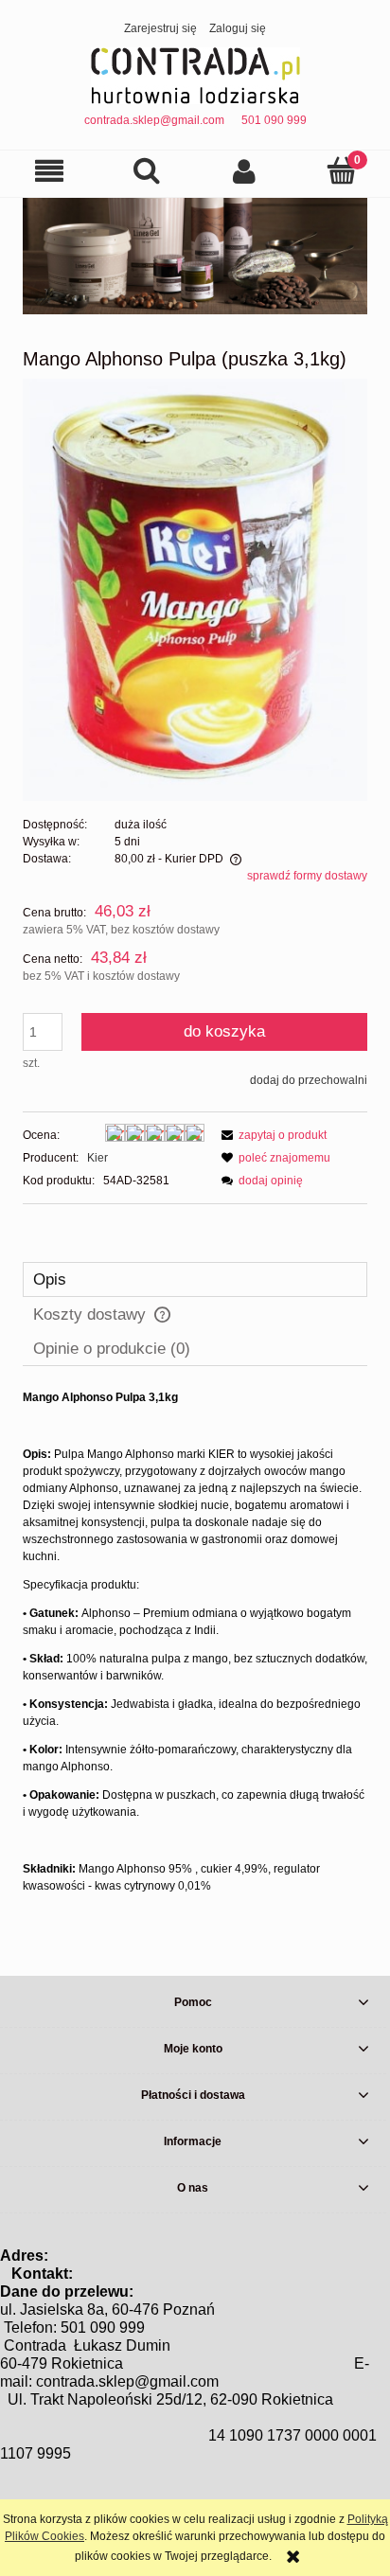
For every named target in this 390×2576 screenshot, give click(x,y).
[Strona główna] (195, 74)
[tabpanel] (195, 1642)
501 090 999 (274, 120)
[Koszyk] (341, 170)
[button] (49, 171)
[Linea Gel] (195, 256)
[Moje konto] (244, 171)
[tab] (195, 1279)
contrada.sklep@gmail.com (154, 120)
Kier (97, 1158)
